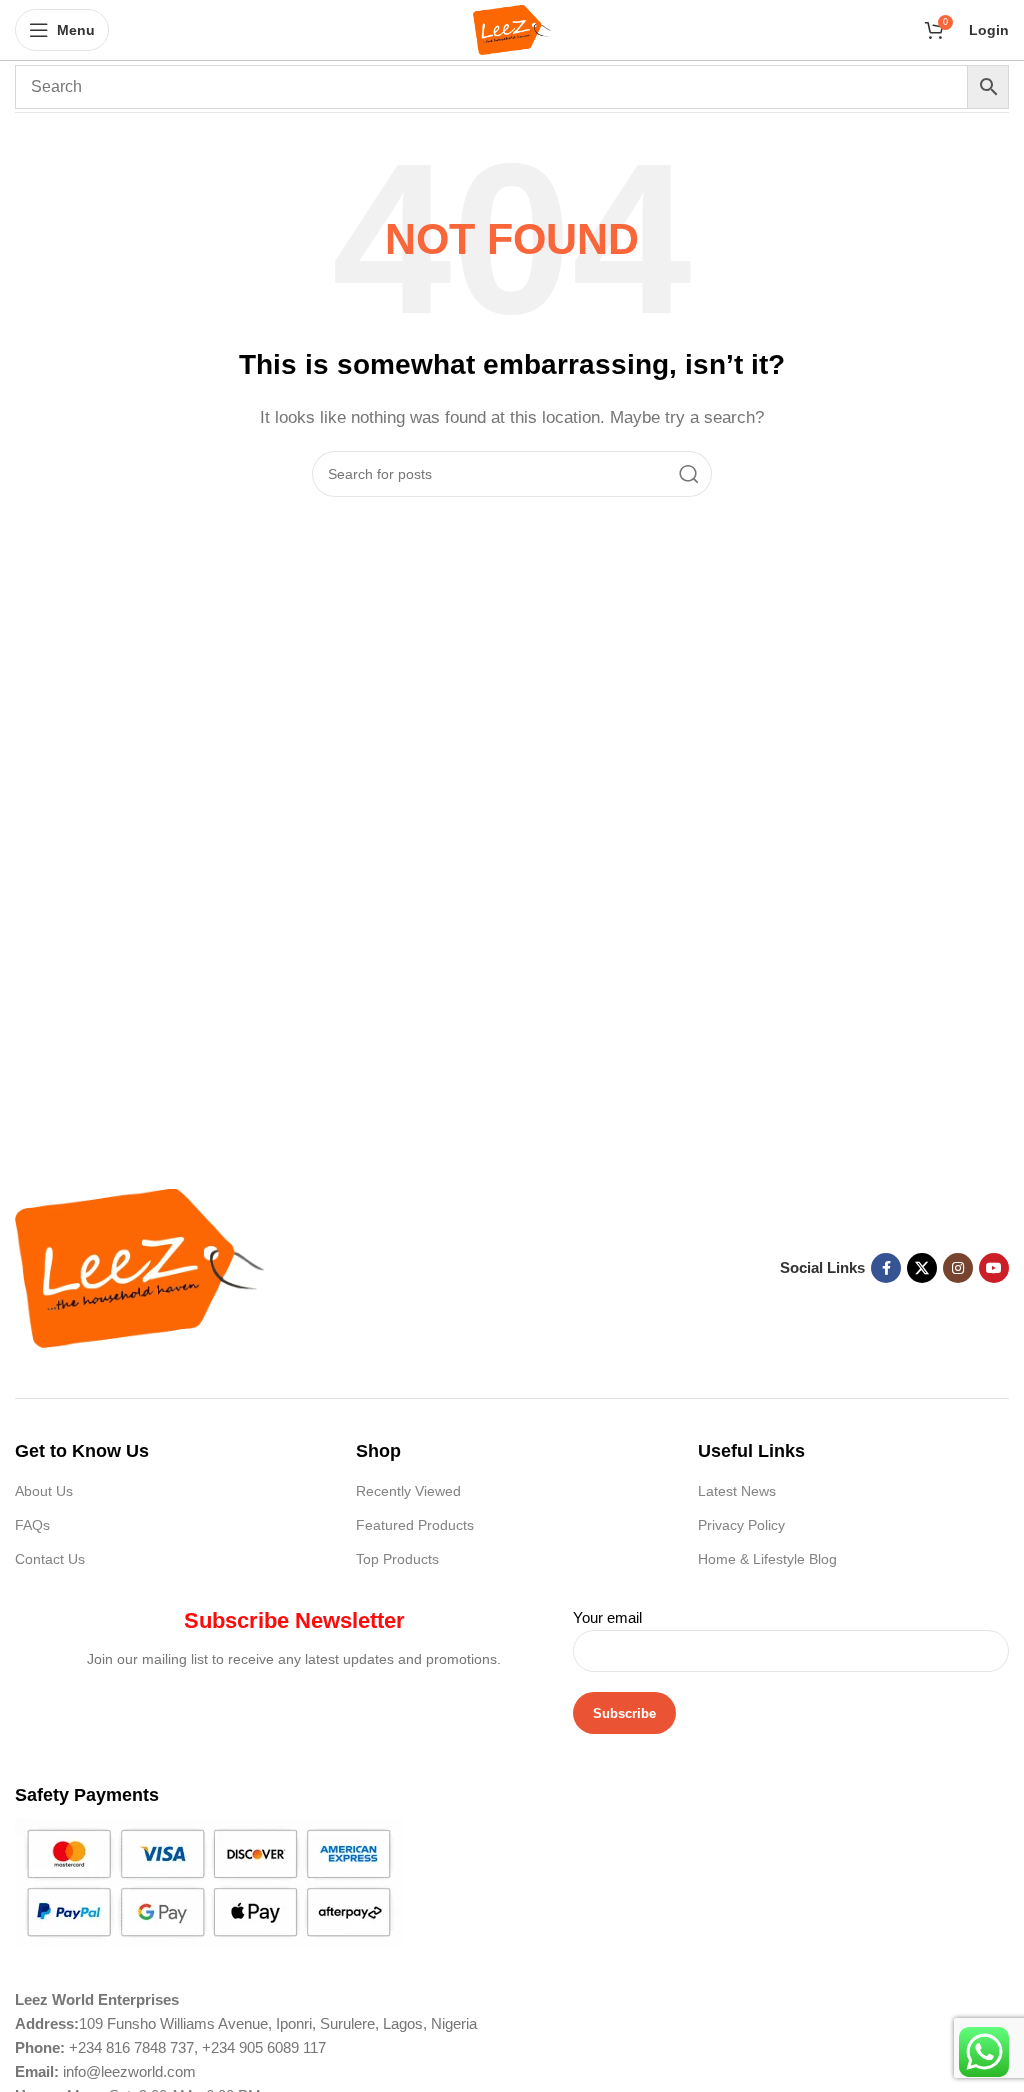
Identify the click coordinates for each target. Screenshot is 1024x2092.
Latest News (737, 1491)
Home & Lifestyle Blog (767, 1559)
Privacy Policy (741, 1525)
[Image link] (140, 1266)
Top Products (397, 1559)
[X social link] (922, 1268)
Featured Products (415, 1525)
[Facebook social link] (886, 1268)
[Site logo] (512, 28)
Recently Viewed (408, 1491)
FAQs (32, 1525)
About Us (44, 1491)
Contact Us (50, 1559)
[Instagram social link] (958, 1268)
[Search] (689, 474)
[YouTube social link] (994, 1268)
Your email (607, 1617)
